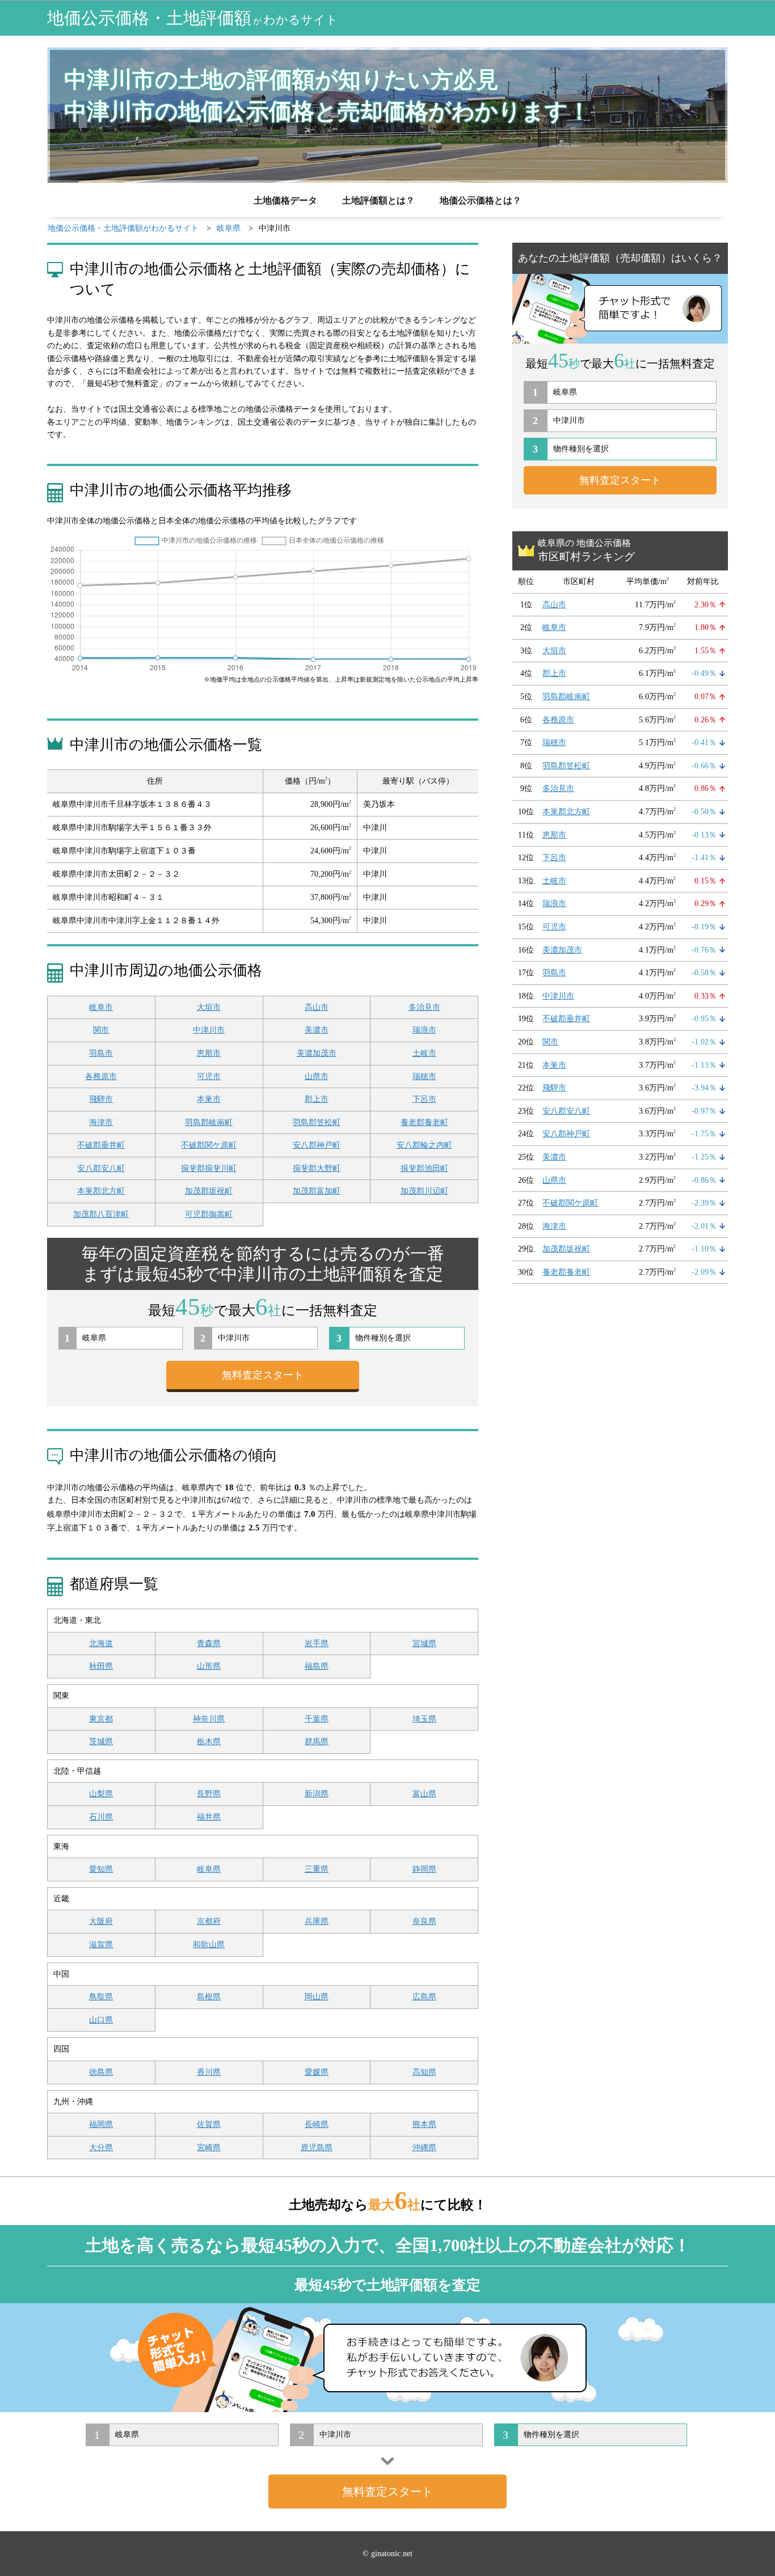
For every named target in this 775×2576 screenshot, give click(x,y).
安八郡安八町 (101, 1168)
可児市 (209, 1076)
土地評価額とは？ (378, 200)
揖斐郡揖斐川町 (209, 1168)
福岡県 (101, 2124)
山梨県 (101, 1794)
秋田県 (101, 1666)
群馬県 (317, 1742)
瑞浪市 (424, 1030)
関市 (101, 1030)
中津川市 (209, 1030)
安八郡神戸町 (317, 1145)
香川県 (209, 2072)
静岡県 (424, 1869)
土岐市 (424, 1053)
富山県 (424, 1794)
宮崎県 (209, 2148)
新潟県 (317, 1794)
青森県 (209, 1644)
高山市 (317, 1007)
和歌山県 (209, 1945)
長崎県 (317, 2124)
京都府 (209, 1921)
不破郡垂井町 (101, 1145)
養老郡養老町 (424, 1122)
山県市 (317, 1076)
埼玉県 (424, 1719)
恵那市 (209, 1053)
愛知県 (101, 1869)
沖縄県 (424, 2148)
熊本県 (424, 2124)
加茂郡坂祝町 (209, 1191)
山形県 (209, 1666)
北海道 (101, 1644)
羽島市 (101, 1053)
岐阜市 (101, 1007)
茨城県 (101, 1742)
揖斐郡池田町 (424, 1168)
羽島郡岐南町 (209, 1122)
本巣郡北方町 (101, 1191)
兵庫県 (317, 1921)
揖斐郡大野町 (317, 1168)
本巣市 (209, 1099)
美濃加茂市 (317, 1053)
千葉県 (317, 1719)
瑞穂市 (424, 1076)
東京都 (101, 1719)
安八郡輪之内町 (424, 1145)
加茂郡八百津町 (101, 1214)
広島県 (424, 1997)
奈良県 (424, 1921)
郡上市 (317, 1099)
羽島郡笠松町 (317, 1122)
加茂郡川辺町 (424, 1191)
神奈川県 (209, 1719)
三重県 (317, 1869)
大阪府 (101, 1921)
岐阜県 (209, 1869)
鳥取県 (101, 1997)
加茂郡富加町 (317, 1191)
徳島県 (101, 2072)
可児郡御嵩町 (209, 1214)
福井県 (209, 1817)
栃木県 (209, 1742)
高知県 (424, 2072)
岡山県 (317, 1997)
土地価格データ (285, 200)
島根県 (209, 1997)
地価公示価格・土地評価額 (193, 18)
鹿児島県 (317, 2148)
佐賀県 (209, 2124)
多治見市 (424, 1007)
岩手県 (317, 1644)
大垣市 (209, 1007)
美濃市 (317, 1030)
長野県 (209, 1794)
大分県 (101, 2148)
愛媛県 (317, 2072)
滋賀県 (101, 1945)
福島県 (317, 1666)
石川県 (101, 1817)
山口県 (101, 2020)
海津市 (101, 1122)
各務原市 (101, 1076)
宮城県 (424, 1644)
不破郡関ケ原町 (209, 1145)
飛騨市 (101, 1099)
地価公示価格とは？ (481, 200)
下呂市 (424, 1099)
